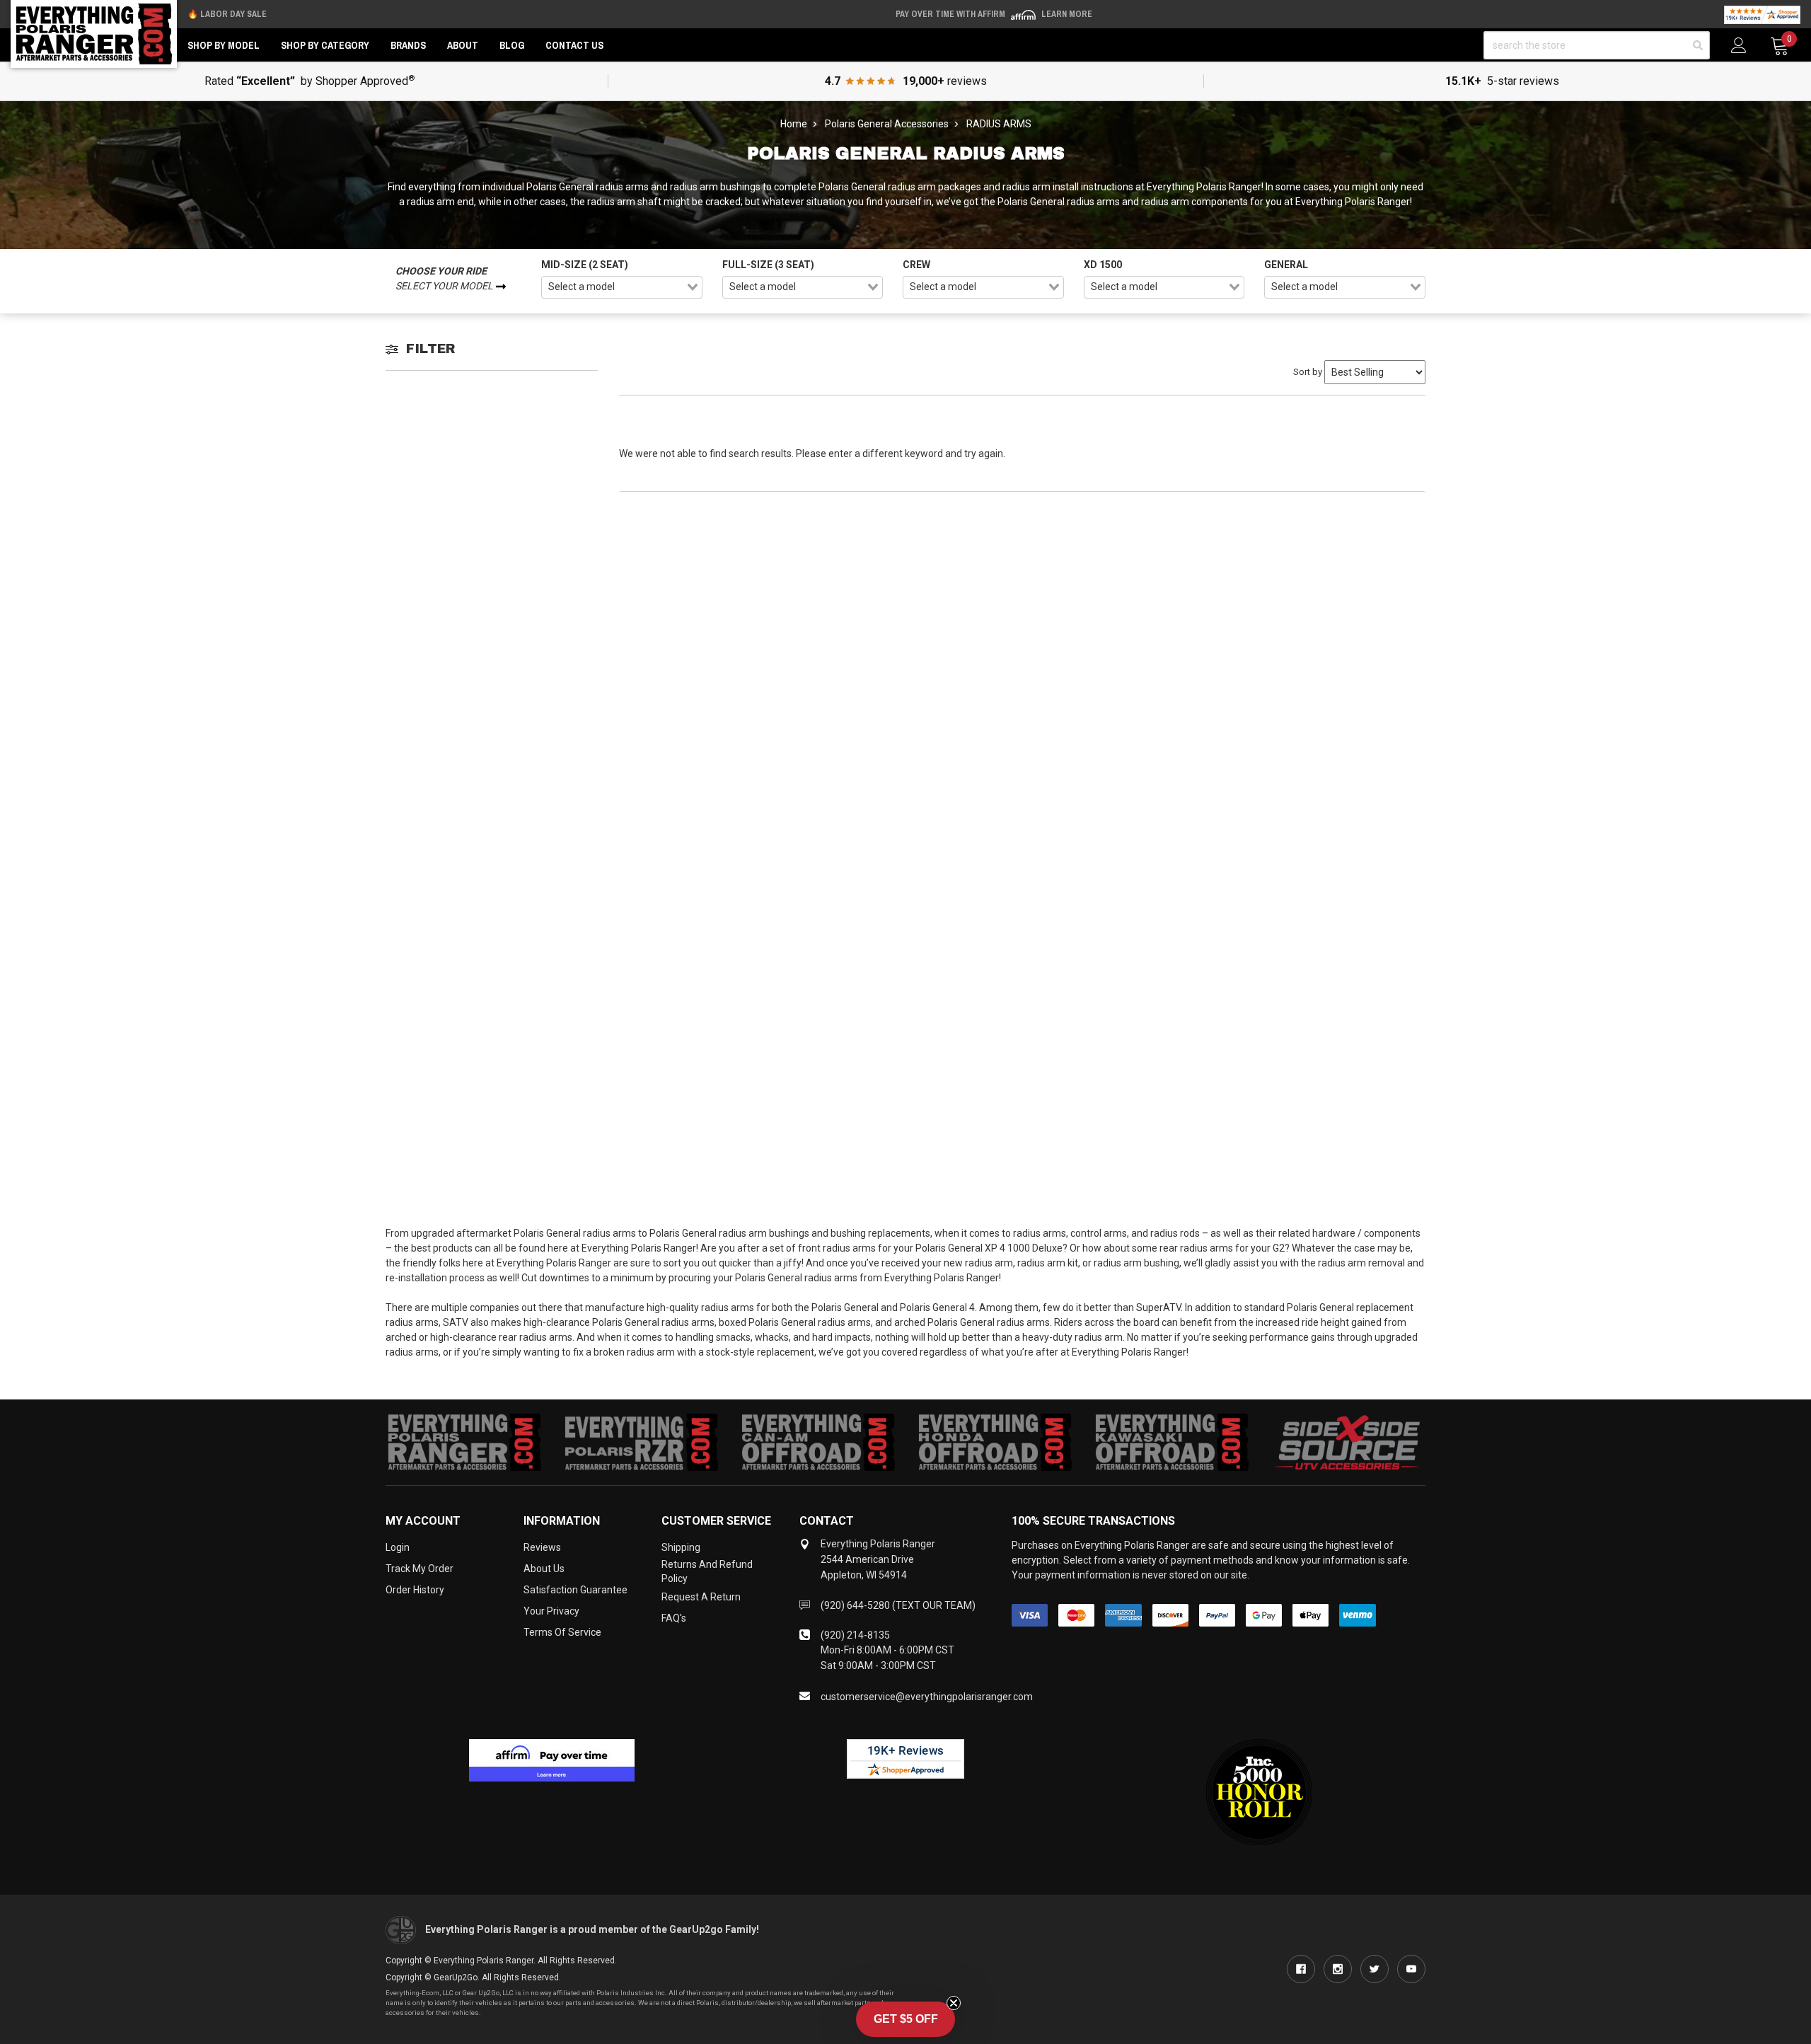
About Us (544, 1569)
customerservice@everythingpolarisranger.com (927, 1697)
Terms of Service (562, 1632)
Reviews (542, 1547)
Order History (415, 1590)
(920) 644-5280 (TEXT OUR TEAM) (898, 1605)
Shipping (681, 1547)
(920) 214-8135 (855, 1635)
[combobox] (622, 287)
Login (398, 1547)
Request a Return (701, 1597)
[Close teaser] (954, 2003)
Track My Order (420, 1569)
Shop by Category (325, 45)
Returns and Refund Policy (707, 1571)
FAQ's (674, 1618)
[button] (905, 2019)
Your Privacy (551, 1611)
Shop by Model (224, 45)
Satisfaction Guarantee (575, 1590)
